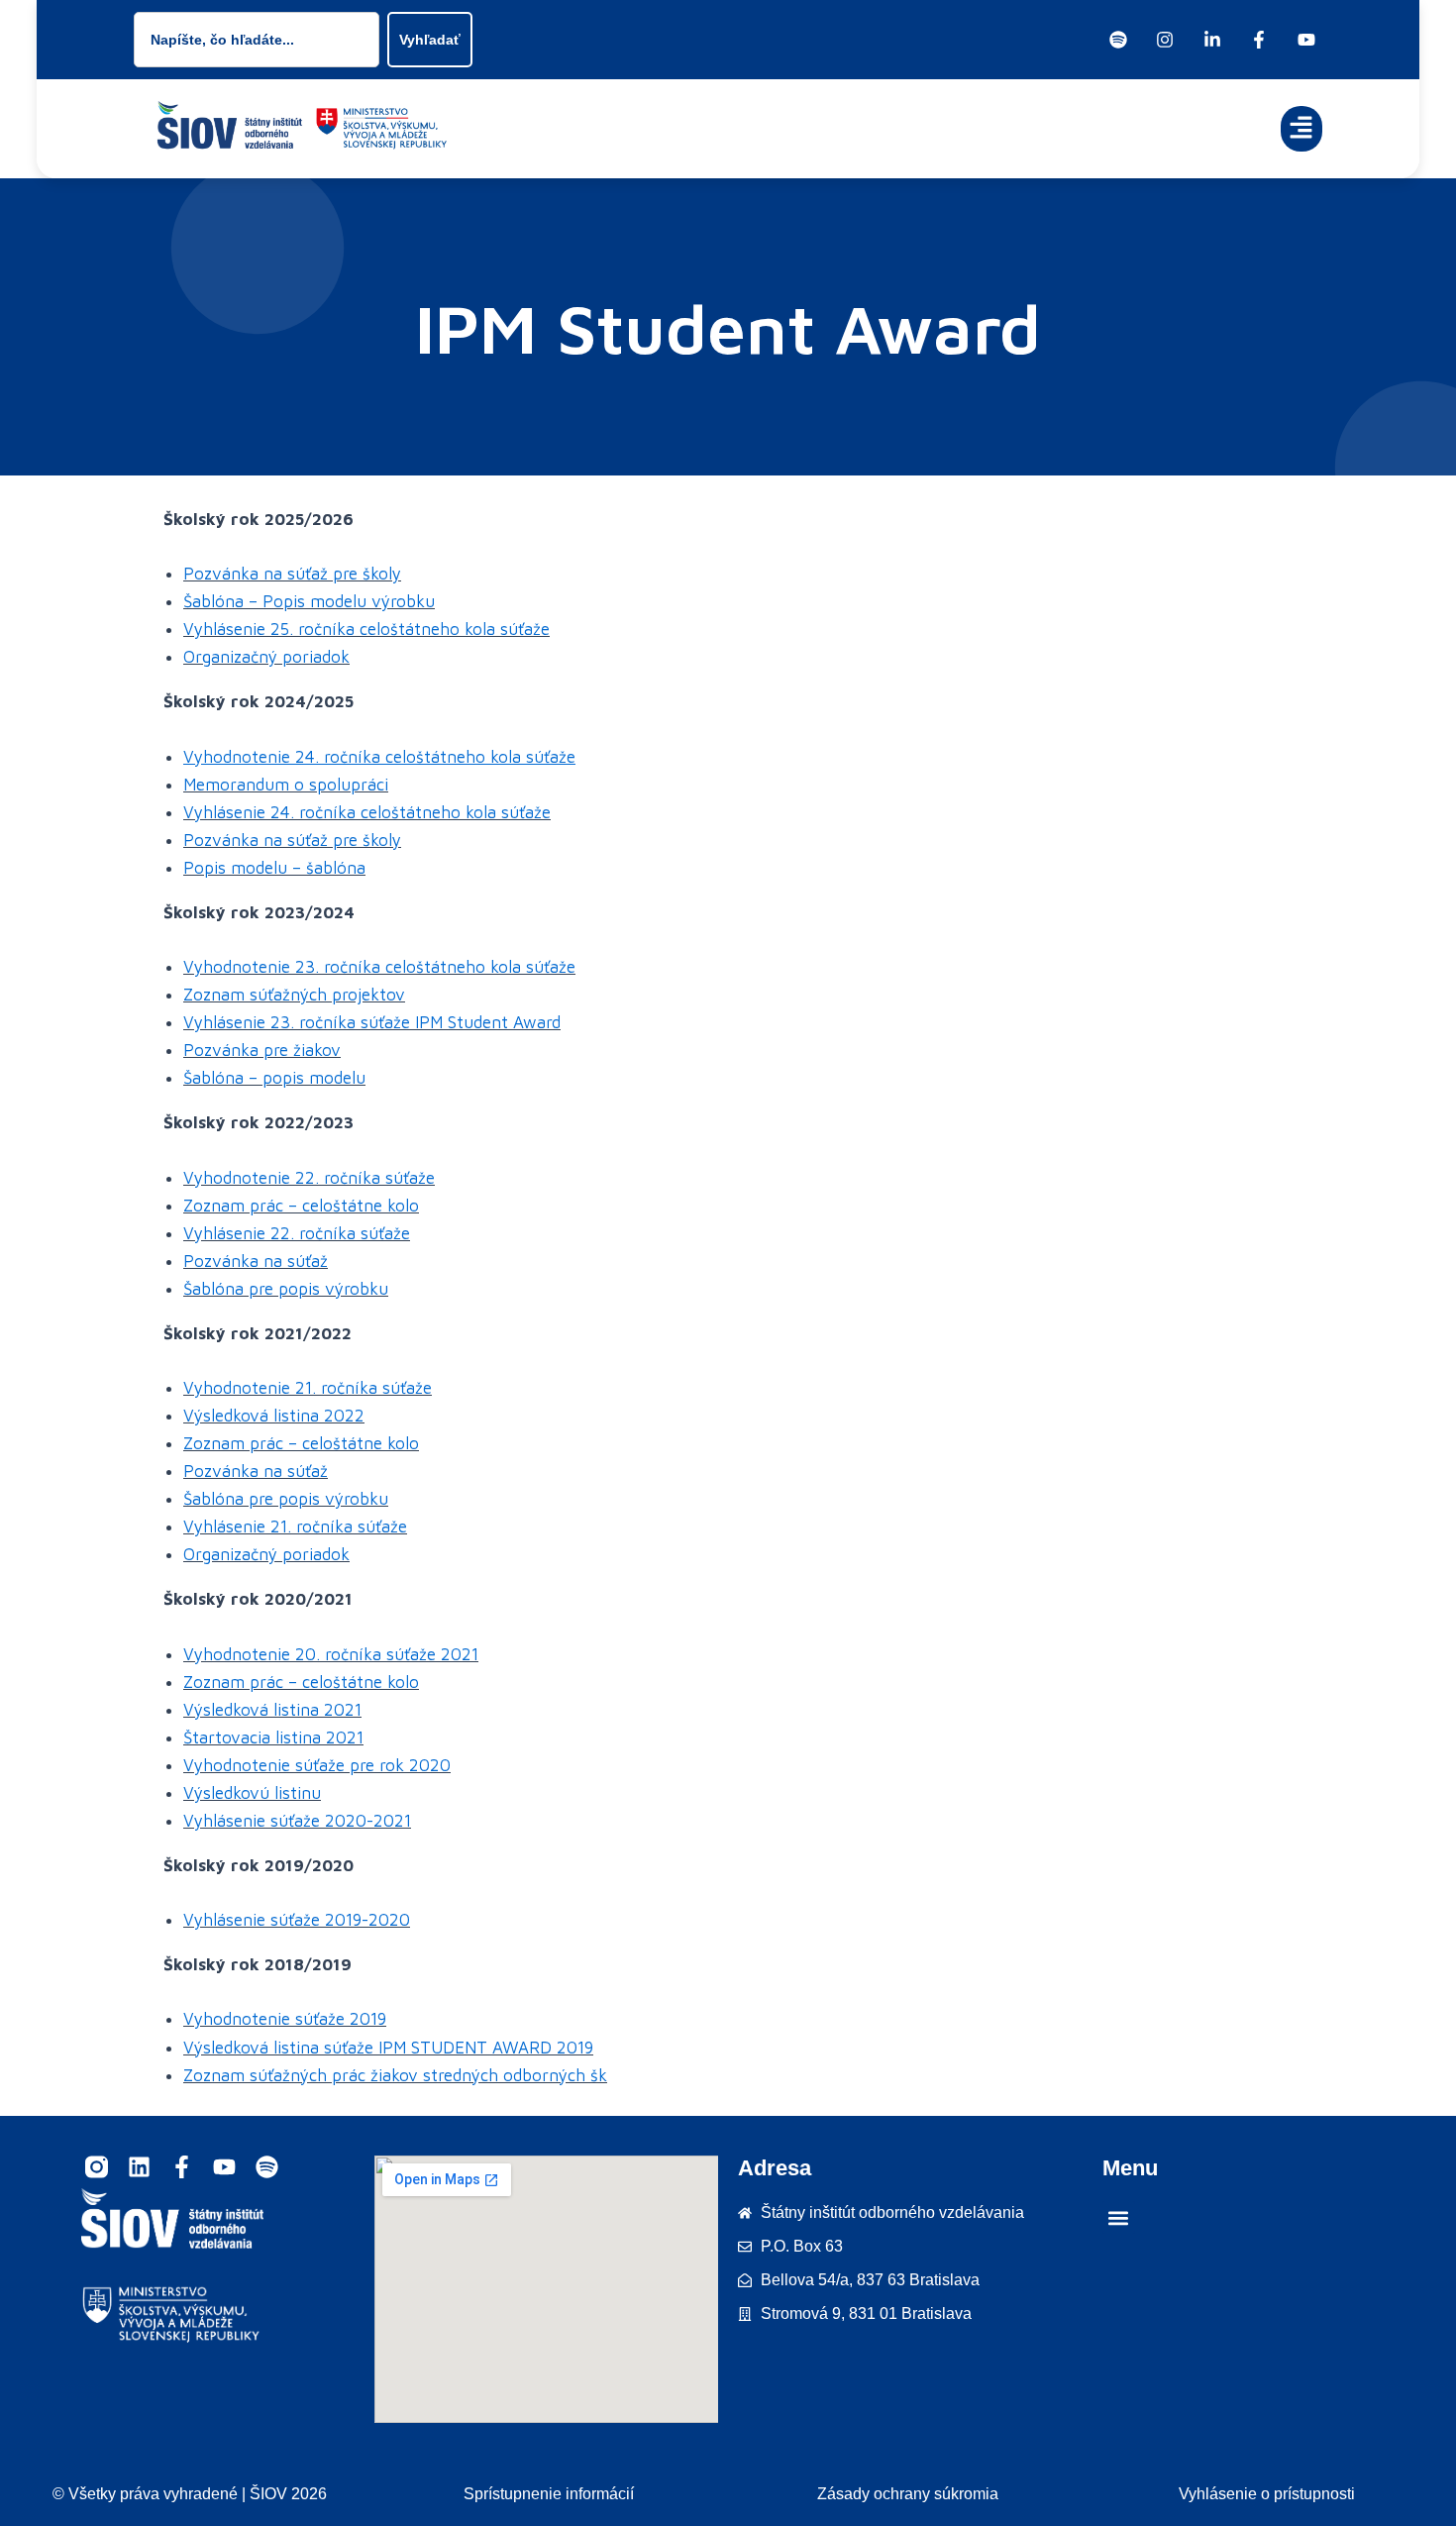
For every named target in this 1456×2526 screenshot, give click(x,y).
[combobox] (257, 40)
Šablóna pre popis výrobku (286, 1289)
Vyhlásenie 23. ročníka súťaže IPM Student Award (372, 1022)
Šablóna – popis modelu (274, 1078)
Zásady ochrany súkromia (908, 2494)
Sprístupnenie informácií (549, 2494)
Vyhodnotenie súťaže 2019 (285, 2019)
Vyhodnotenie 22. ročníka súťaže (309, 1178)
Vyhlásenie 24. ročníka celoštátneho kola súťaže (367, 812)
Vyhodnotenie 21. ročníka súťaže (308, 1388)
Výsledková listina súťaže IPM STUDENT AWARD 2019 (388, 2048)
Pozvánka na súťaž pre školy (292, 574)
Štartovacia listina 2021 (273, 1737)
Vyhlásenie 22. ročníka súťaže (297, 1233)
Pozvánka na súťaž (256, 1261)
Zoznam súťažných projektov (294, 995)
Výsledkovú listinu (252, 1793)
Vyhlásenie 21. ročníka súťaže (295, 1526)
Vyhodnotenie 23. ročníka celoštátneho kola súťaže (379, 967)
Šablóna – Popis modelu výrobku (309, 601)
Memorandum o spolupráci (286, 785)
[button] (1302, 129)
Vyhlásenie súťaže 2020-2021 (297, 1821)
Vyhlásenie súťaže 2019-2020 (297, 1920)
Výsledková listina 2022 (274, 1416)
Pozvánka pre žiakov (262, 1050)
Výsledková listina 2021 (272, 1710)
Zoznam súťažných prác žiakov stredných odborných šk (395, 2075)
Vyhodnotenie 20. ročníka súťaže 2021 (331, 1654)
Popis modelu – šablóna (274, 868)
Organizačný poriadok (266, 657)
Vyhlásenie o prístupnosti (1267, 2494)
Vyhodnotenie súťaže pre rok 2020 (317, 1765)
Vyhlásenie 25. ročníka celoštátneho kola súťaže (366, 629)
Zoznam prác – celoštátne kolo (301, 1206)
